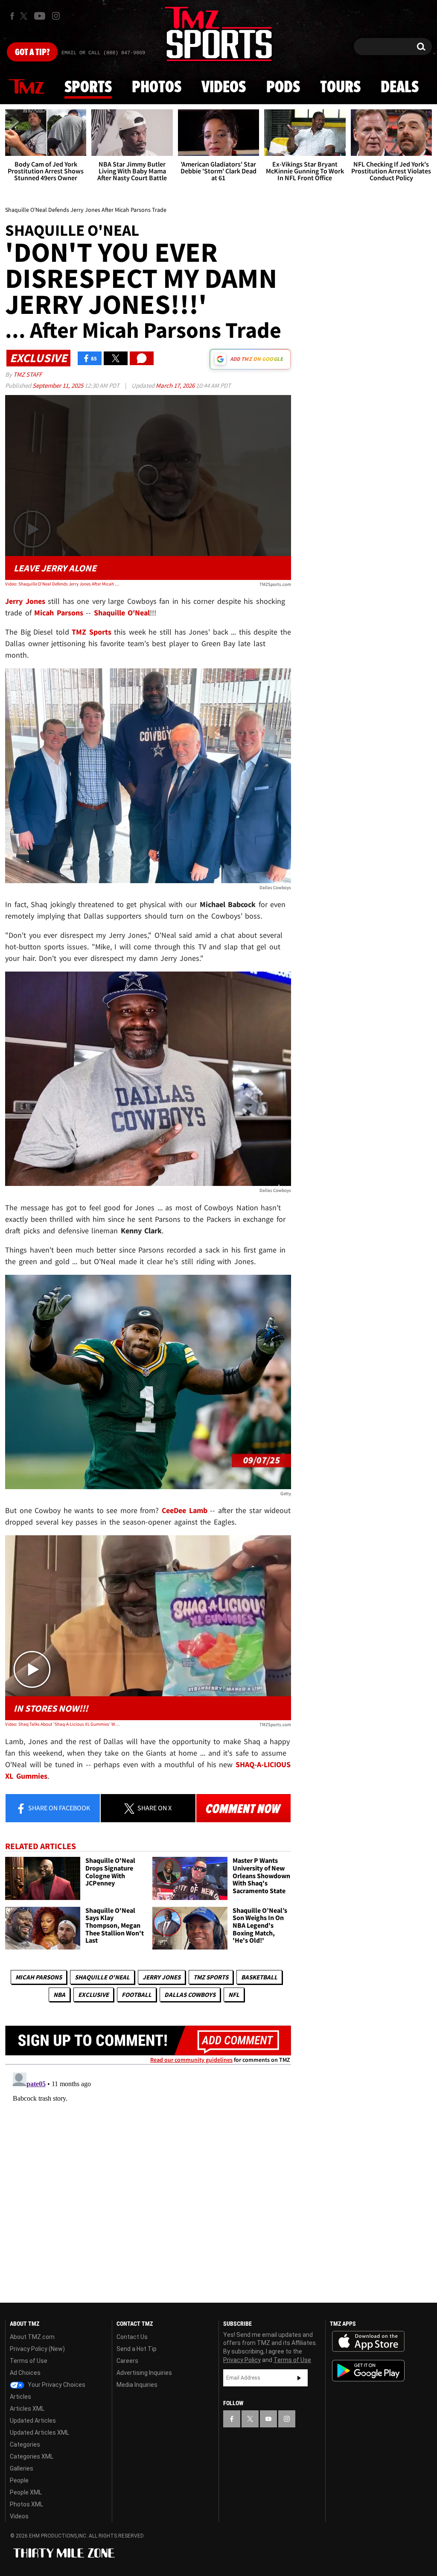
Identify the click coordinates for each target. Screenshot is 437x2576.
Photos (157, 88)
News (26, 87)
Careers (127, 2361)
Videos (224, 88)
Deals (400, 88)
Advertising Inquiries (144, 2373)
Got (32, 53)
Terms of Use (29, 2361)
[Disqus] (148, 2176)
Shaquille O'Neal (102, 1977)
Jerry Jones (162, 1977)
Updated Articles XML (39, 2433)
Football (137, 1995)
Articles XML (27, 2409)
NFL (234, 1995)
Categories (25, 2444)
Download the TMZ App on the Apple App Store (368, 2342)
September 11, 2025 (58, 385)
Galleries (22, 2468)
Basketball (259, 1977)
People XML (26, 2492)
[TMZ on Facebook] (12, 16)
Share (58, 1808)
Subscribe (299, 2378)
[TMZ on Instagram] (56, 16)
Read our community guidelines (191, 2060)
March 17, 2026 (176, 385)
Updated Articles (33, 2421)
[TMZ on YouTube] (268, 2419)
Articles (20, 2397)
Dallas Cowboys (190, 1995)
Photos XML (26, 2504)
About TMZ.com (32, 2337)
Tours (340, 88)
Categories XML (32, 2456)
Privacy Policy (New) (37, 2349)
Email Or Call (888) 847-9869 (103, 53)
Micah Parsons (39, 1977)
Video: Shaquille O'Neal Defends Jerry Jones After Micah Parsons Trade (62, 584)
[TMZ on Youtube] (40, 16)
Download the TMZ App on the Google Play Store (368, 2371)
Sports (88, 88)
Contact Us (132, 2337)
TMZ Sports (92, 632)
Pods (283, 88)
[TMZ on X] (25, 16)
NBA (59, 1995)
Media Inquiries (137, 2385)
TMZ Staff (28, 374)
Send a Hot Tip (137, 2349)
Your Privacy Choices (56, 2385)
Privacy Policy (242, 2360)
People (19, 2480)
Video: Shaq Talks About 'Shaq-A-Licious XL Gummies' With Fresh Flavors (62, 1724)
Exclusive (93, 1995)
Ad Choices (25, 2373)
